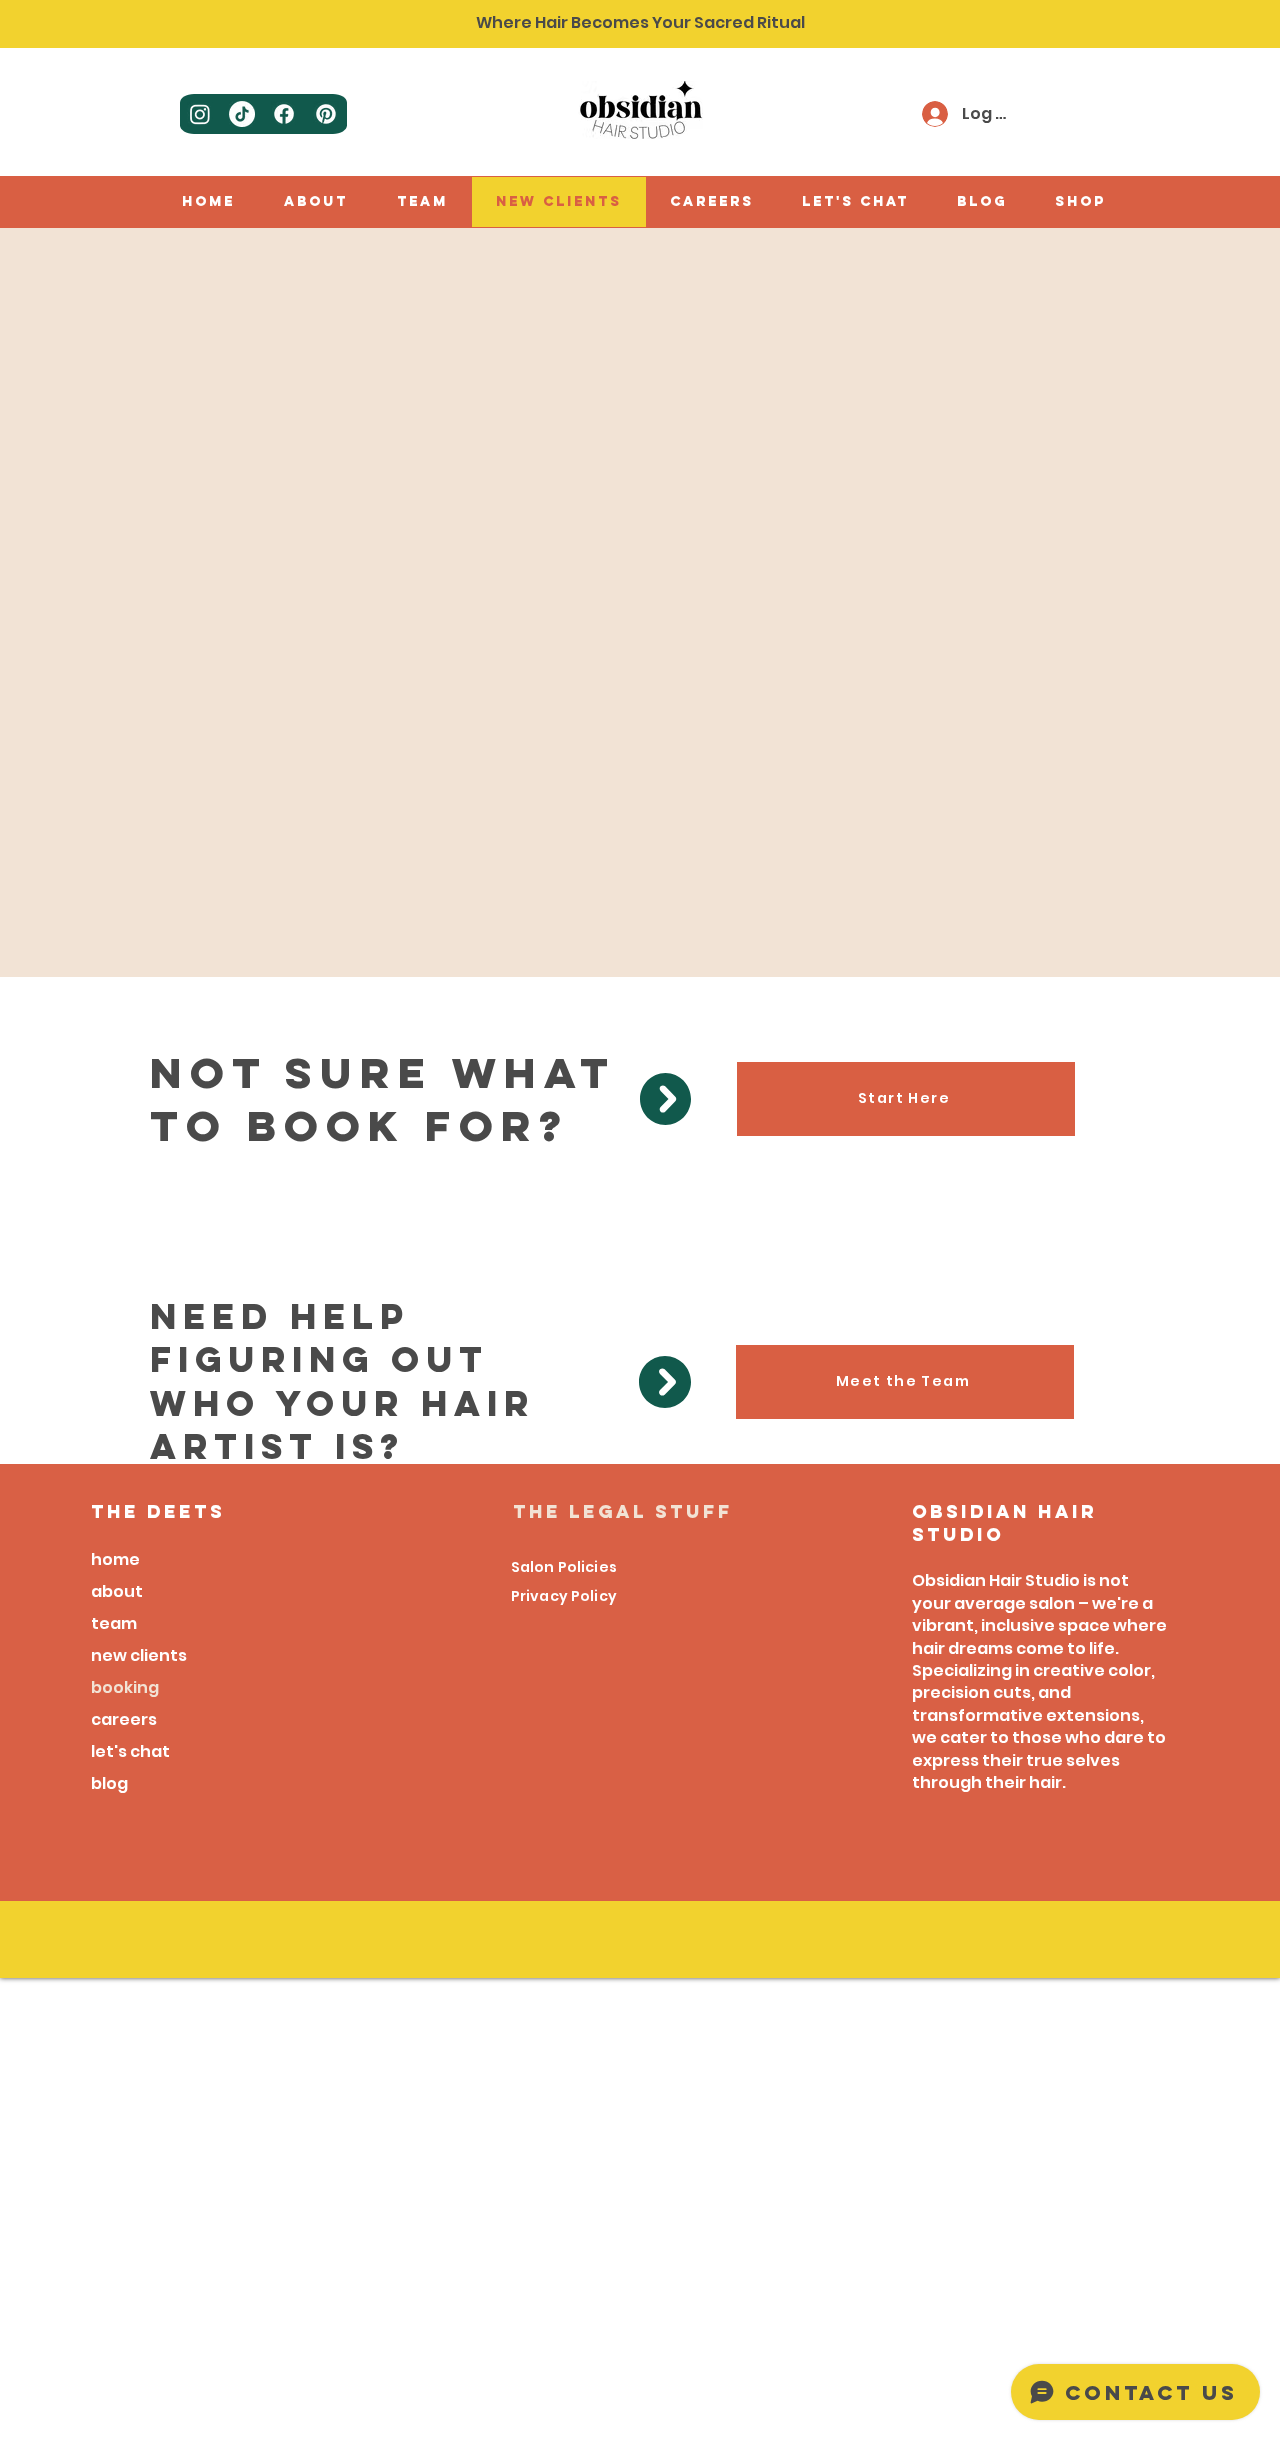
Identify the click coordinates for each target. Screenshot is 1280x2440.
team (114, 1623)
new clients (139, 1655)
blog (109, 1783)
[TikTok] (242, 114)
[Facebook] (284, 114)
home (115, 1559)
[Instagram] (200, 114)
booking (125, 1687)
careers (124, 1719)
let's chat (130, 1751)
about (117, 1591)
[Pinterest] (326, 114)
